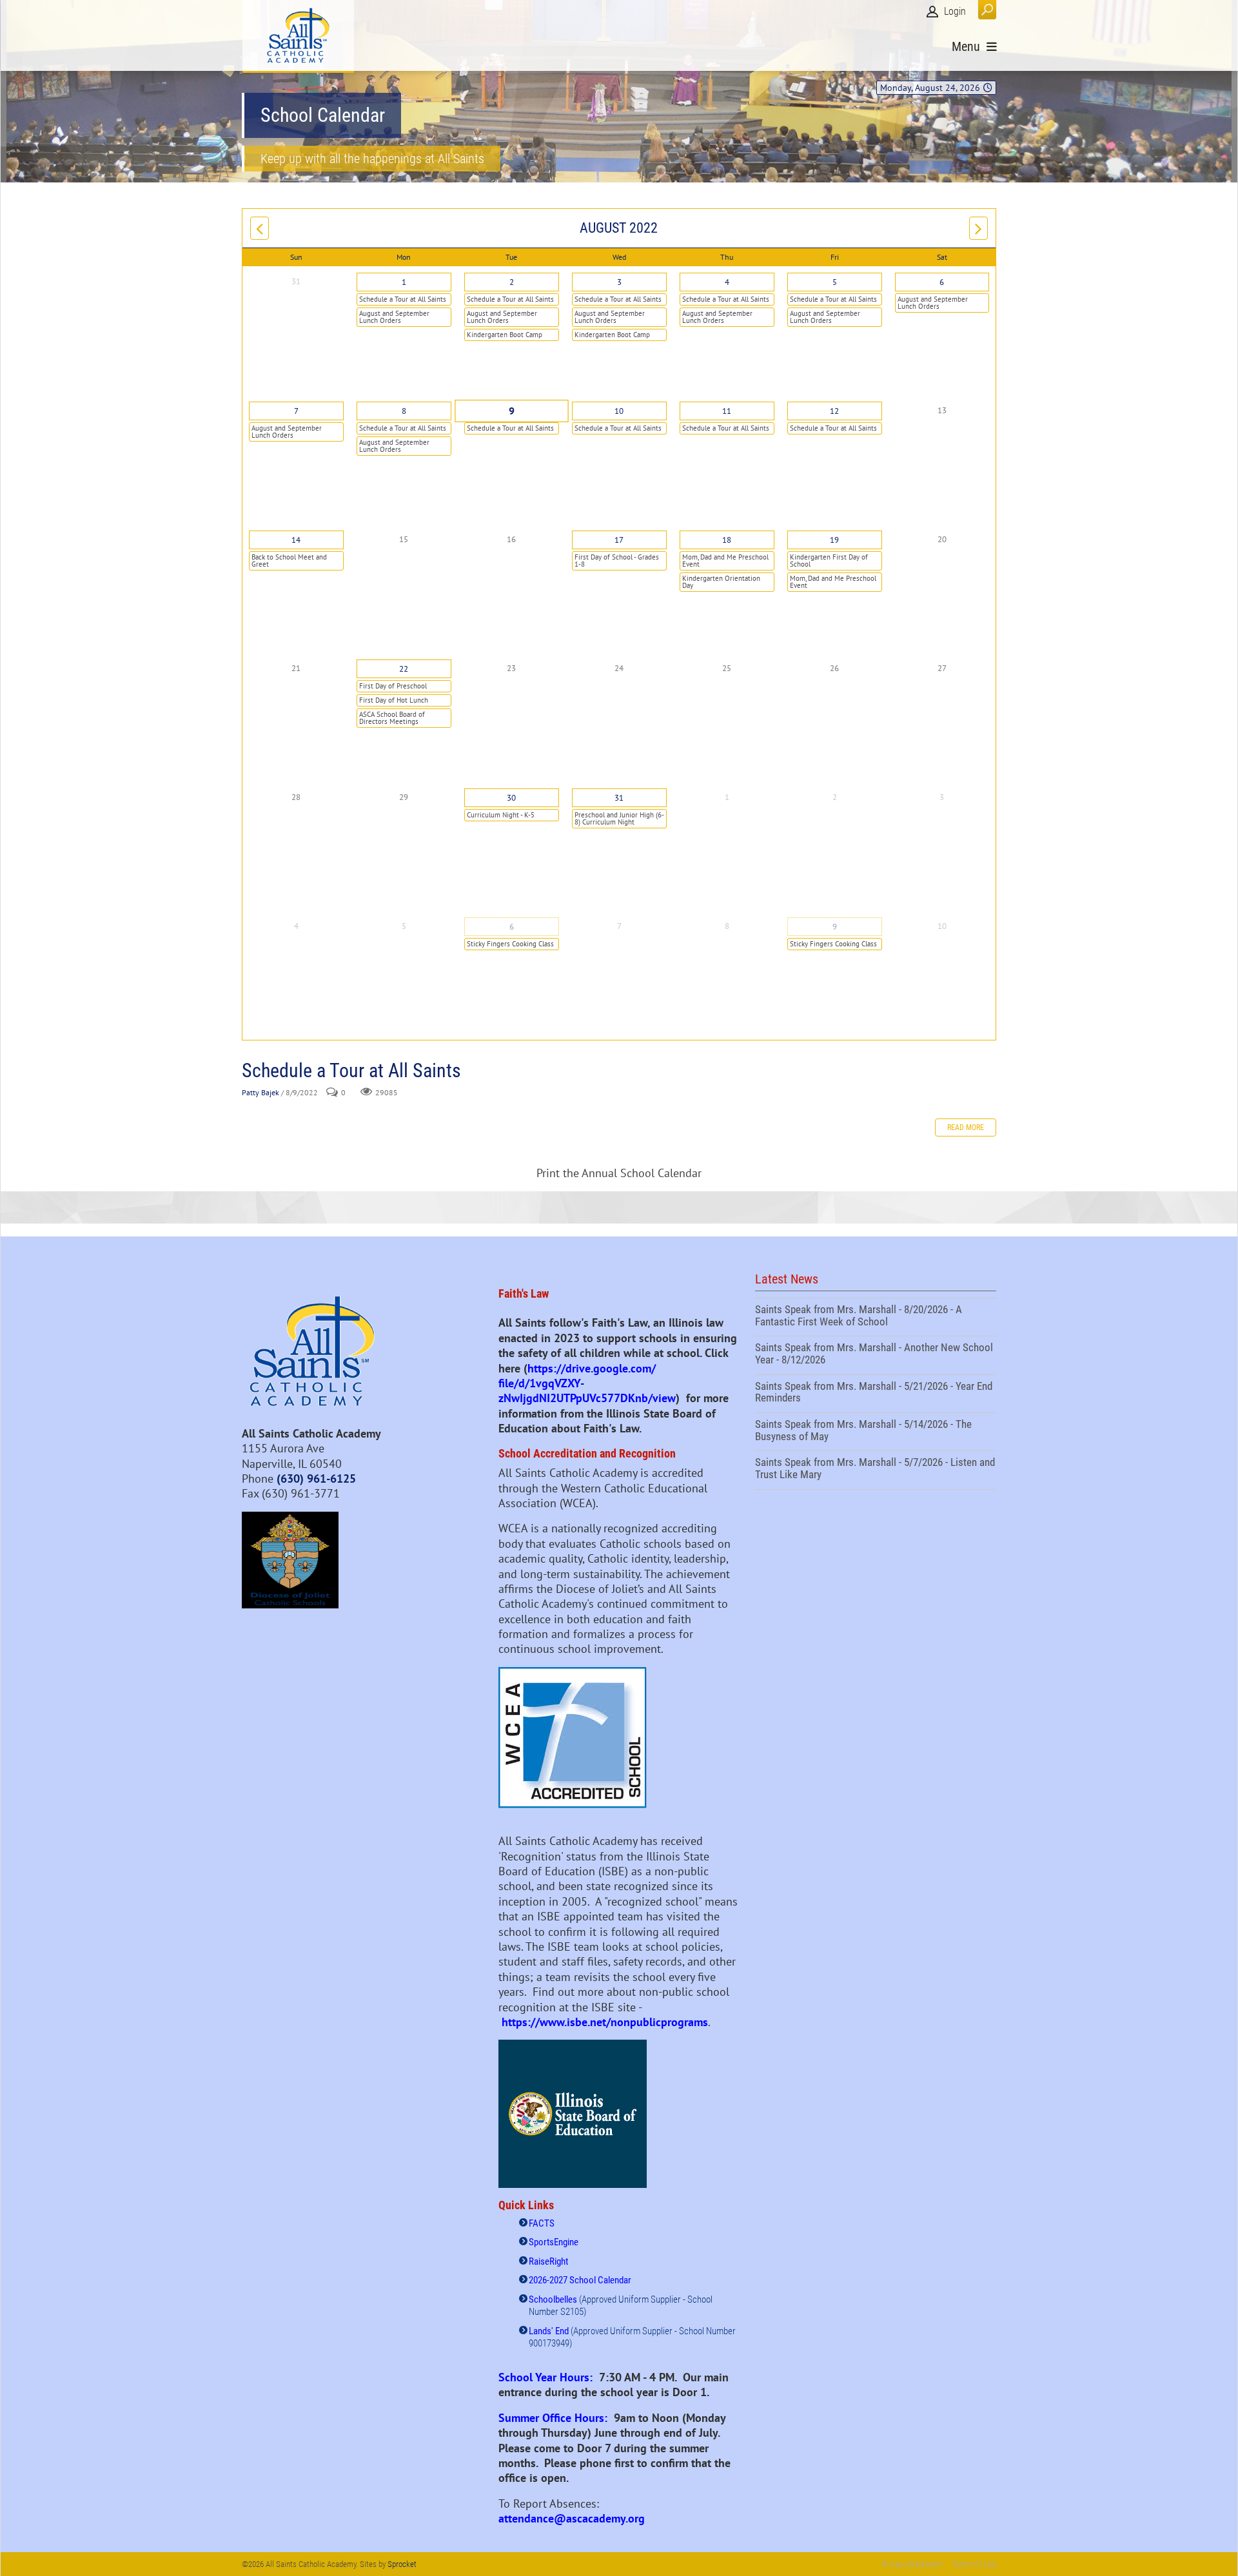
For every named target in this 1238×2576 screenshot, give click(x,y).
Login (955, 11)
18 (727, 540)
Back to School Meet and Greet (289, 561)
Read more (966, 1127)
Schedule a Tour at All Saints (403, 299)
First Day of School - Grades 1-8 (617, 561)
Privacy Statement (912, 2564)
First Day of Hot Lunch (394, 700)
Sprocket (402, 2564)
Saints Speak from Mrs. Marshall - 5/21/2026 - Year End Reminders (876, 1394)
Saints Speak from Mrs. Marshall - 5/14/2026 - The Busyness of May (876, 1432)
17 (619, 540)
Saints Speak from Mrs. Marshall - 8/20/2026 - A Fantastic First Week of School (876, 1317)
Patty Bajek (260, 1092)
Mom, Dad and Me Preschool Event (725, 561)
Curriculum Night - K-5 (501, 815)
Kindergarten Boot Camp (505, 335)
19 (834, 540)
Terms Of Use (974, 2564)
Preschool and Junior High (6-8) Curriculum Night (619, 818)
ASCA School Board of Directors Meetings (392, 718)
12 (834, 411)
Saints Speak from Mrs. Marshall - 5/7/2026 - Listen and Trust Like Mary (876, 1470)
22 (404, 669)
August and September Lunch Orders (394, 317)
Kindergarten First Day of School (829, 561)
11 (727, 411)
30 (511, 798)
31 (619, 798)
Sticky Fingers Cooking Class (510, 944)
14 (296, 540)
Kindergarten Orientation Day (721, 582)
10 (619, 411)
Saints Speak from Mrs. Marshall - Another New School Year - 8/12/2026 (876, 1355)
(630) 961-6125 (316, 1478)
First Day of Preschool (393, 686)
